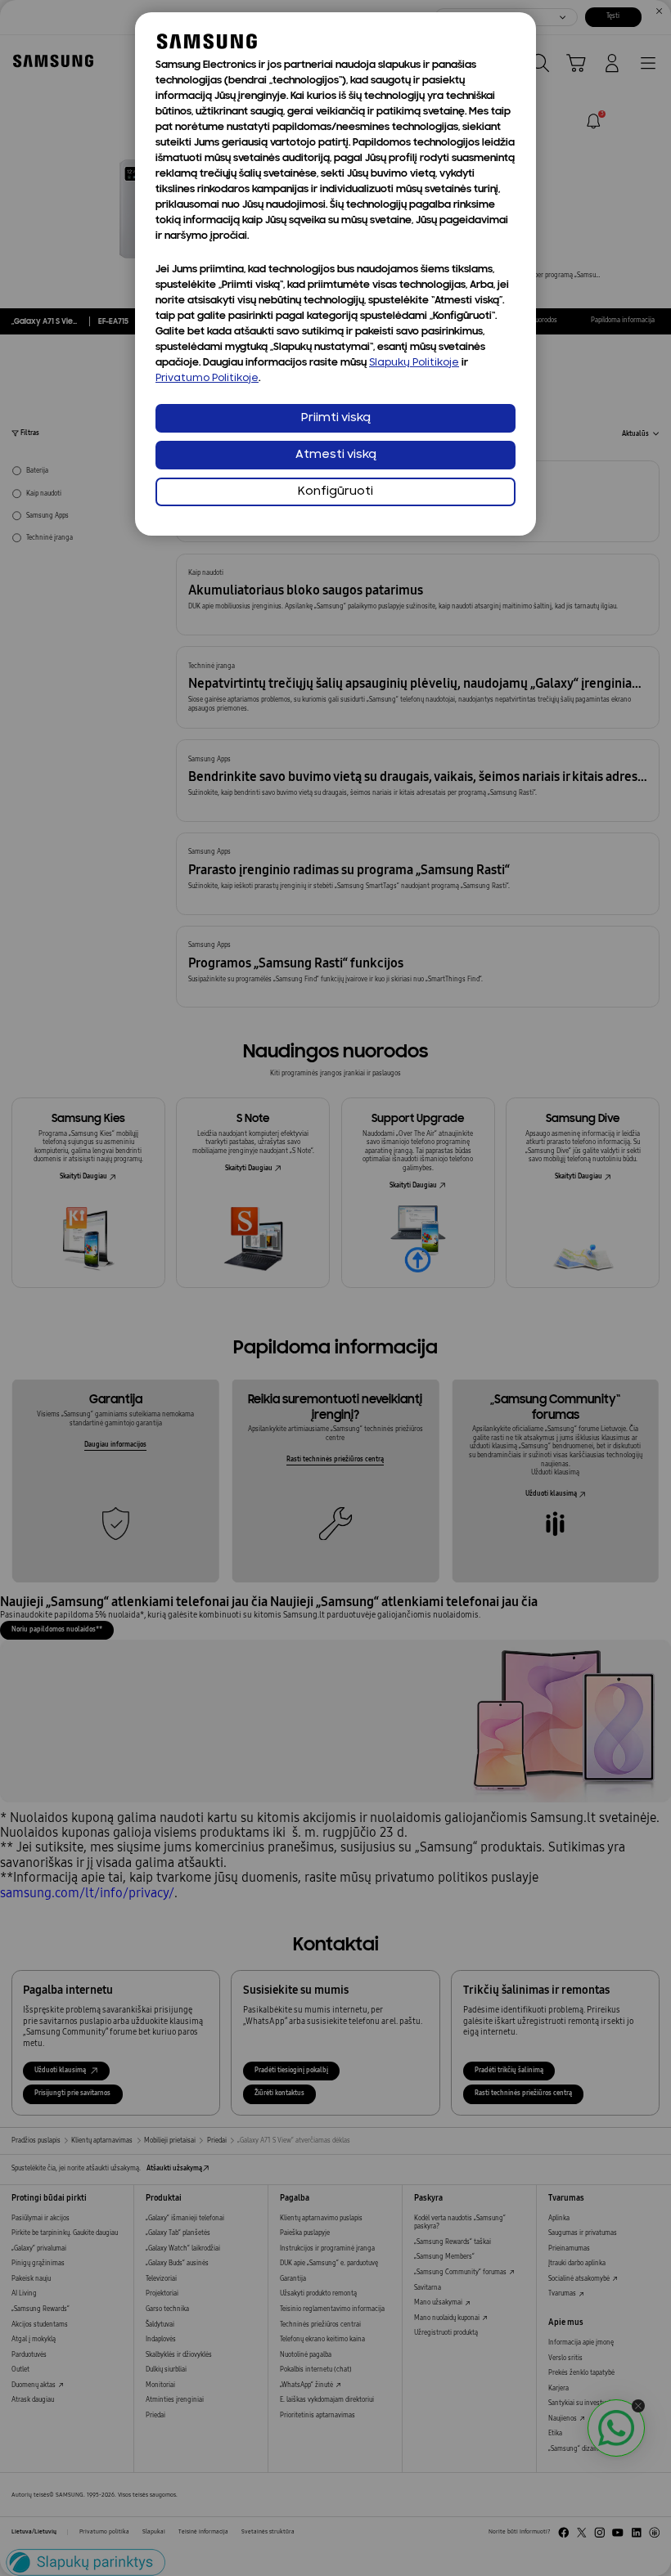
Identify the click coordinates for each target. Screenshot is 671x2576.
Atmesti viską (336, 455)
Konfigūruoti (335, 492)
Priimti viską (336, 418)
